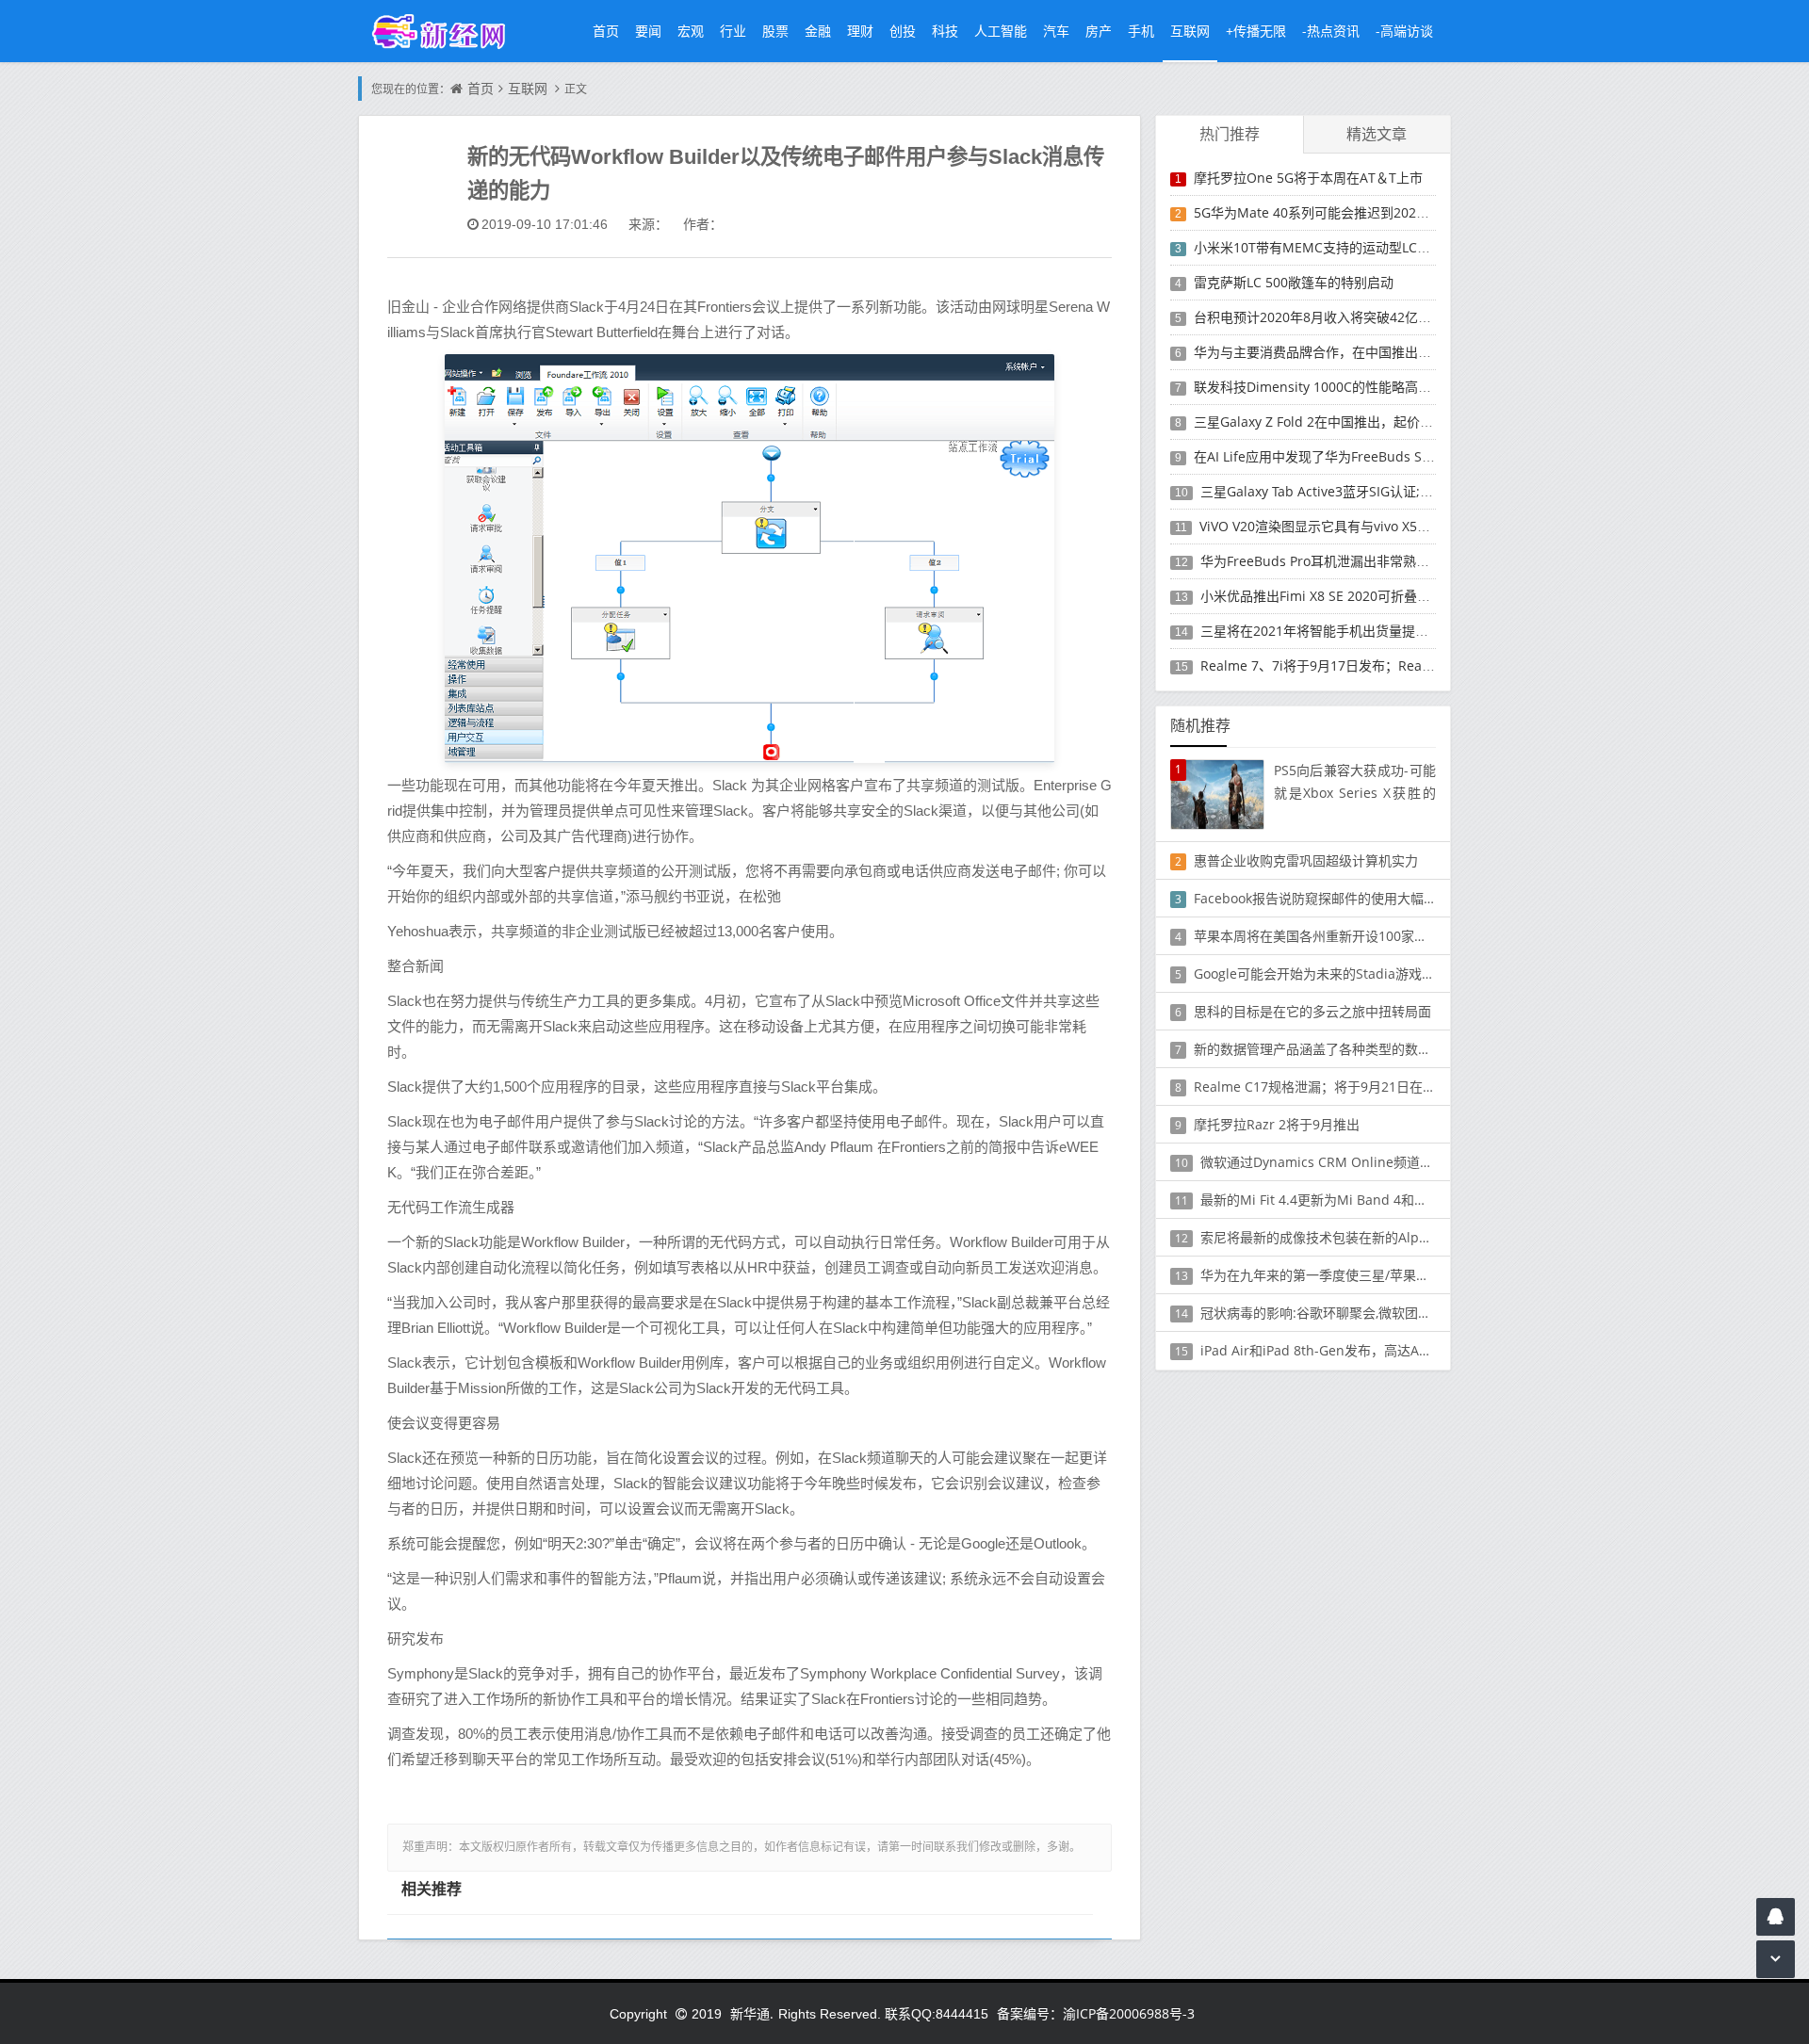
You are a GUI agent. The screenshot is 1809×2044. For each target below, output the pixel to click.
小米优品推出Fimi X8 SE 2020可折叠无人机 (1328, 596)
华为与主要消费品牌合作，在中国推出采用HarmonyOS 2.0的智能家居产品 (1414, 352)
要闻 (648, 31)
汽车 (1056, 31)
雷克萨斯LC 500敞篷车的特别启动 (1294, 282)
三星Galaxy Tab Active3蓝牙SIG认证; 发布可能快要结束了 (1371, 491)
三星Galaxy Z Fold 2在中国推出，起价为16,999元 (1340, 422)
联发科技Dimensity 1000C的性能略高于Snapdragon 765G (1369, 387)
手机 (1141, 31)
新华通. (752, 2013)
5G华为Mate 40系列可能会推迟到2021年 (1315, 212)
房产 (1099, 31)
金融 (818, 31)
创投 (903, 31)
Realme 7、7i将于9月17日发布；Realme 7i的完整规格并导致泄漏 (1396, 665)
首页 (606, 31)
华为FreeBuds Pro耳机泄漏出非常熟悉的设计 (1335, 561)
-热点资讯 (1331, 31)
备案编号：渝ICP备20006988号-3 (1096, 2013)
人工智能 (1001, 31)
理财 (860, 31)
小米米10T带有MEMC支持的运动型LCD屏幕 (1323, 247)
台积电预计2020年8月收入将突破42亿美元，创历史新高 (1359, 317)
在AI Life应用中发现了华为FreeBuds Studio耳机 (1337, 456)
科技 (945, 31)
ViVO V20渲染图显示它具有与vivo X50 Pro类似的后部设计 (1370, 526)
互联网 (1190, 31)
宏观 (691, 31)
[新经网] (448, 31)
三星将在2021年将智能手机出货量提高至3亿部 (1338, 631)
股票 (775, 31)
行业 (733, 31)
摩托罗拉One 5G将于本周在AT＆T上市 (1308, 178)
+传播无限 (1256, 31)
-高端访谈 (1404, 31)
